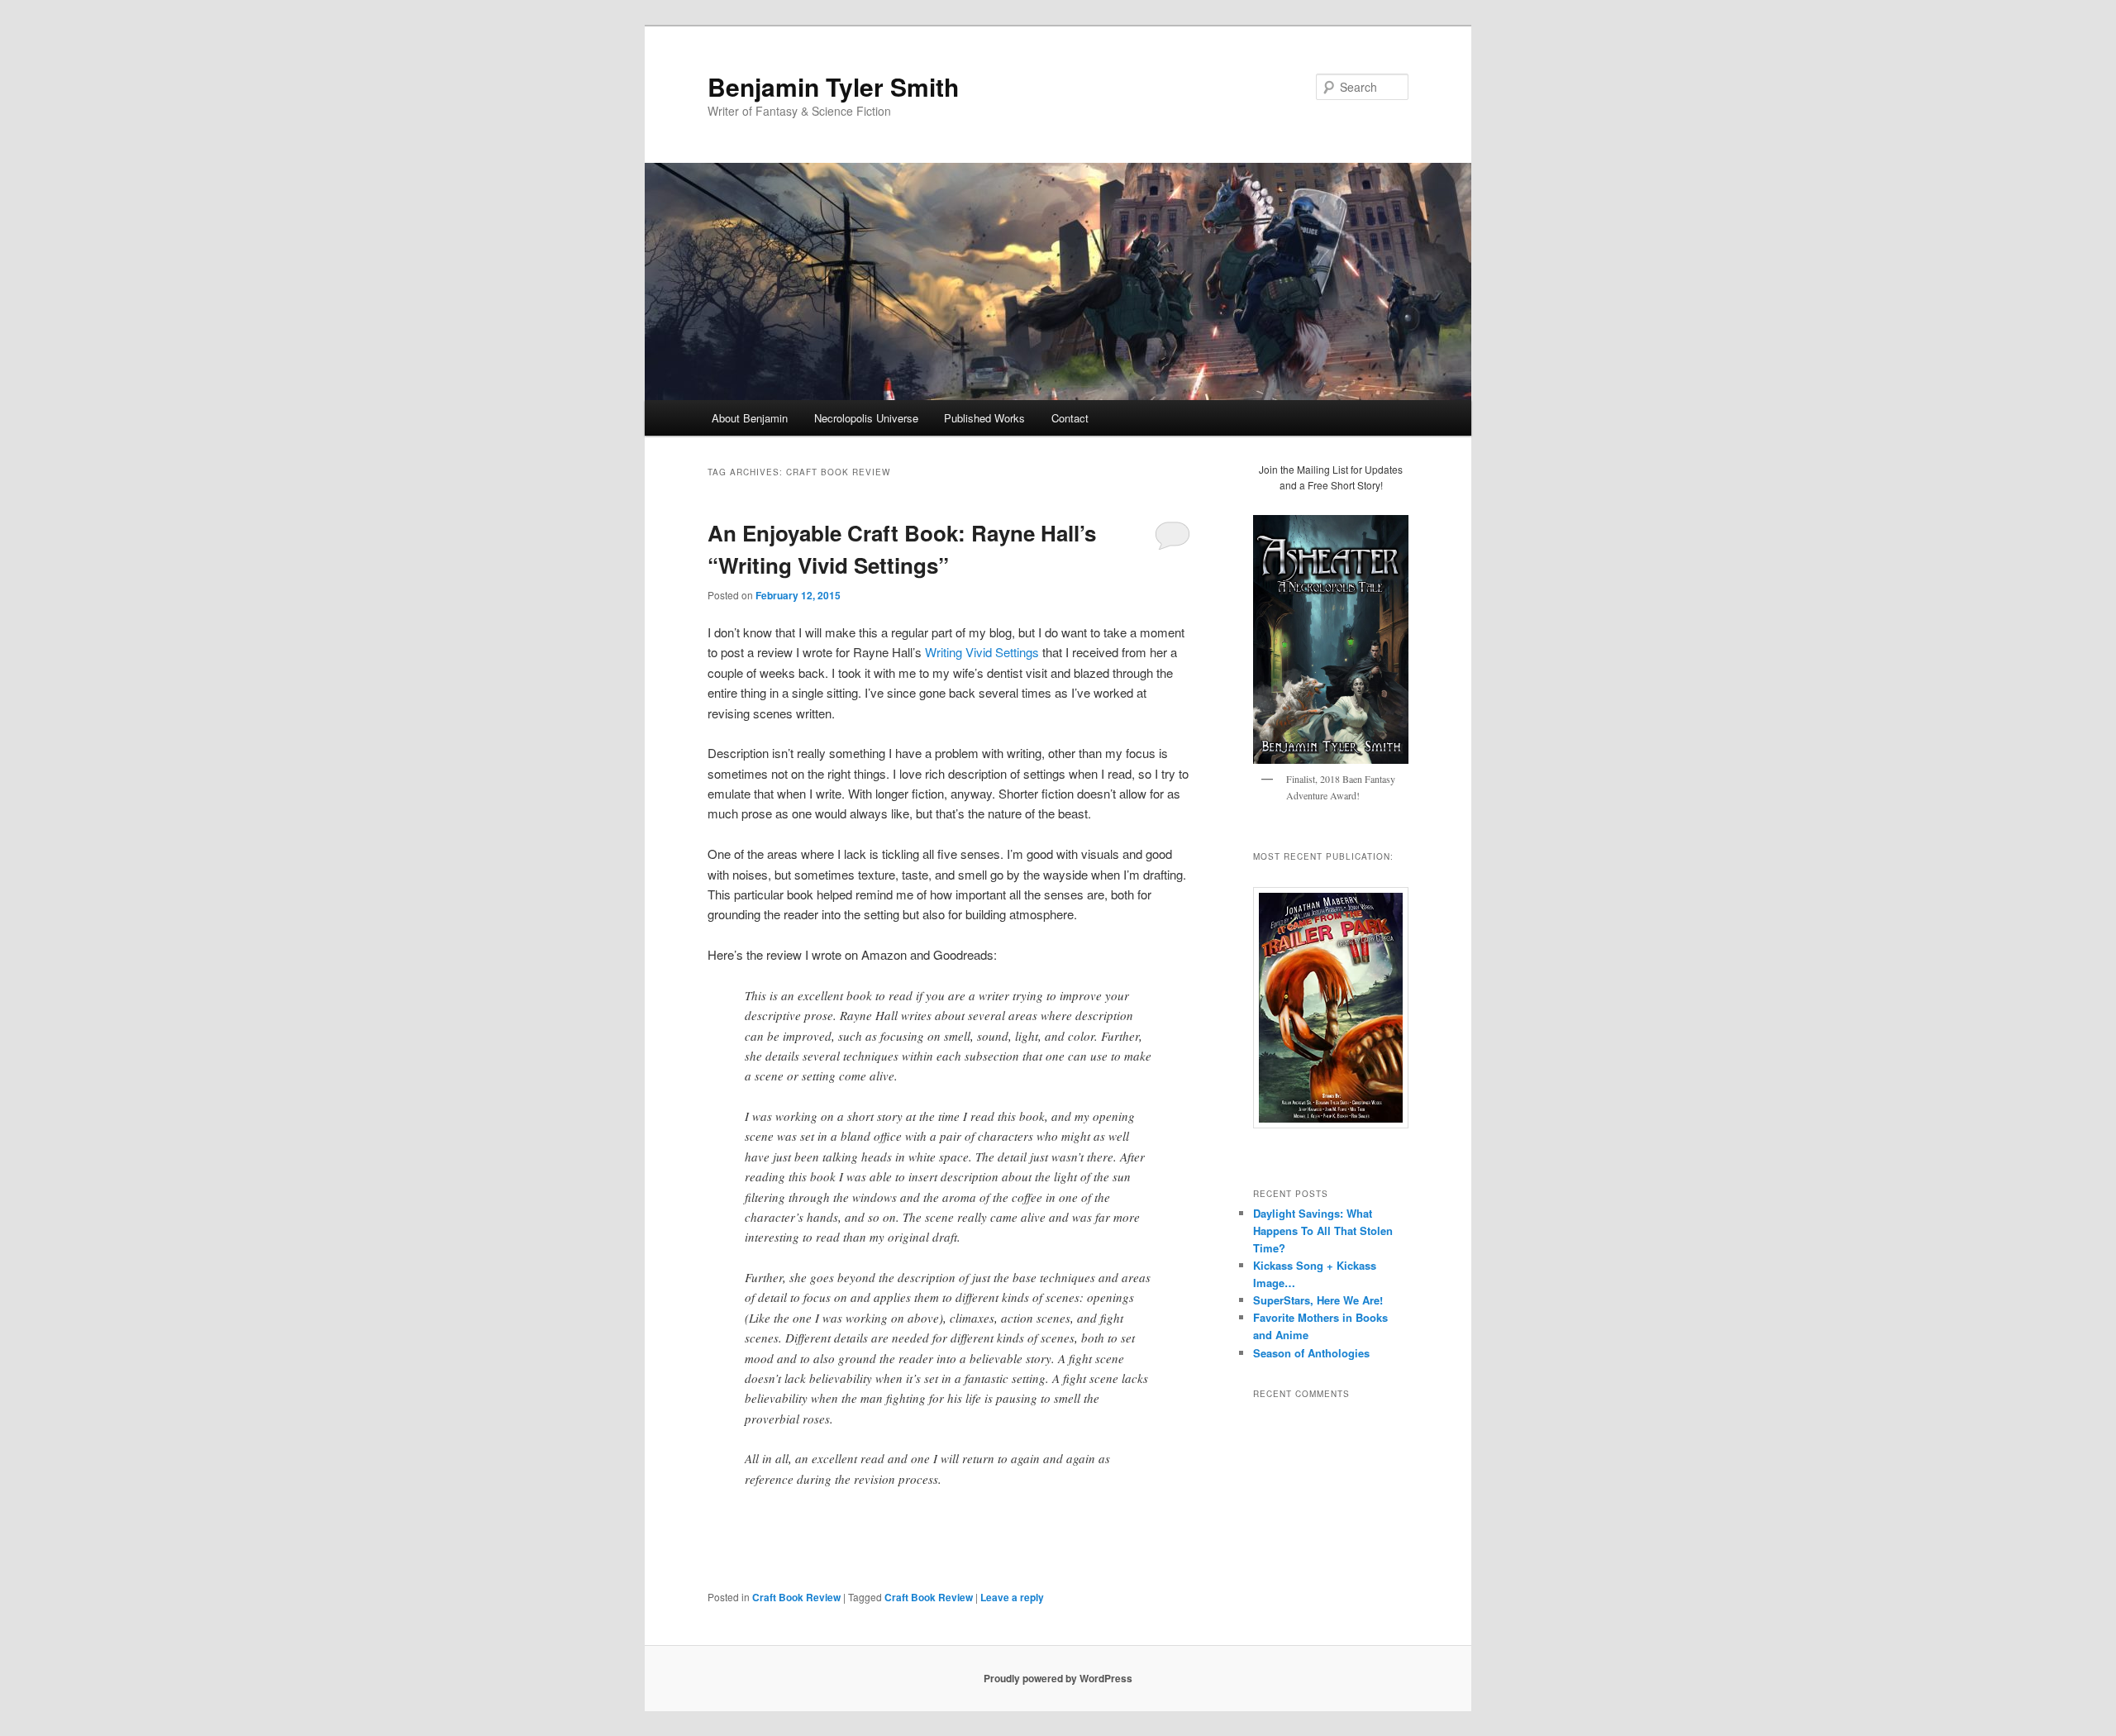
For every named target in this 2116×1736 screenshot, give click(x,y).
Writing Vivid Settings (982, 652)
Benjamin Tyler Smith (833, 86)
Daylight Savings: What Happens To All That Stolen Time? (1323, 1230)
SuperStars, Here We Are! (1318, 1300)
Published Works (984, 418)
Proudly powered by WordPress (1058, 1678)
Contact (1070, 418)
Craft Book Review (796, 1597)
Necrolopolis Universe (866, 418)
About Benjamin (750, 418)
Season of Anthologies (1311, 1353)
